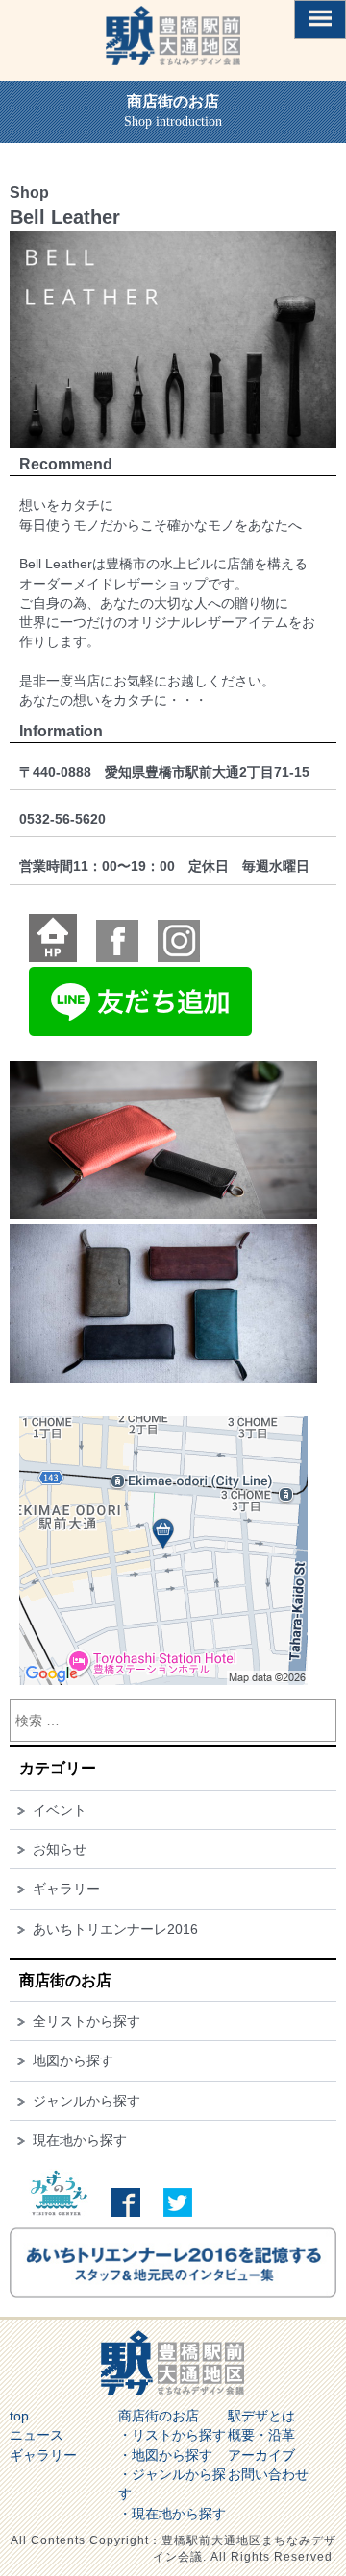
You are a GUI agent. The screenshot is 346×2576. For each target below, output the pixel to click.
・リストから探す (172, 2435)
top (19, 2416)
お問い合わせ (268, 2474)
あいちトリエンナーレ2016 (115, 1929)
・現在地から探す (172, 2514)
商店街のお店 (159, 2416)
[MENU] (320, 20)
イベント (60, 1810)
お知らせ (60, 1849)
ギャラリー (66, 1889)
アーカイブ (261, 2455)
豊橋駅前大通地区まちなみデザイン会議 (173, 36)
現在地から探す (80, 2140)
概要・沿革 (261, 2435)
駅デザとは (261, 2416)
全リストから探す (86, 2021)
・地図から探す (165, 2455)
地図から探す (73, 2060)
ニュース (37, 2435)
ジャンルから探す (86, 2101)
